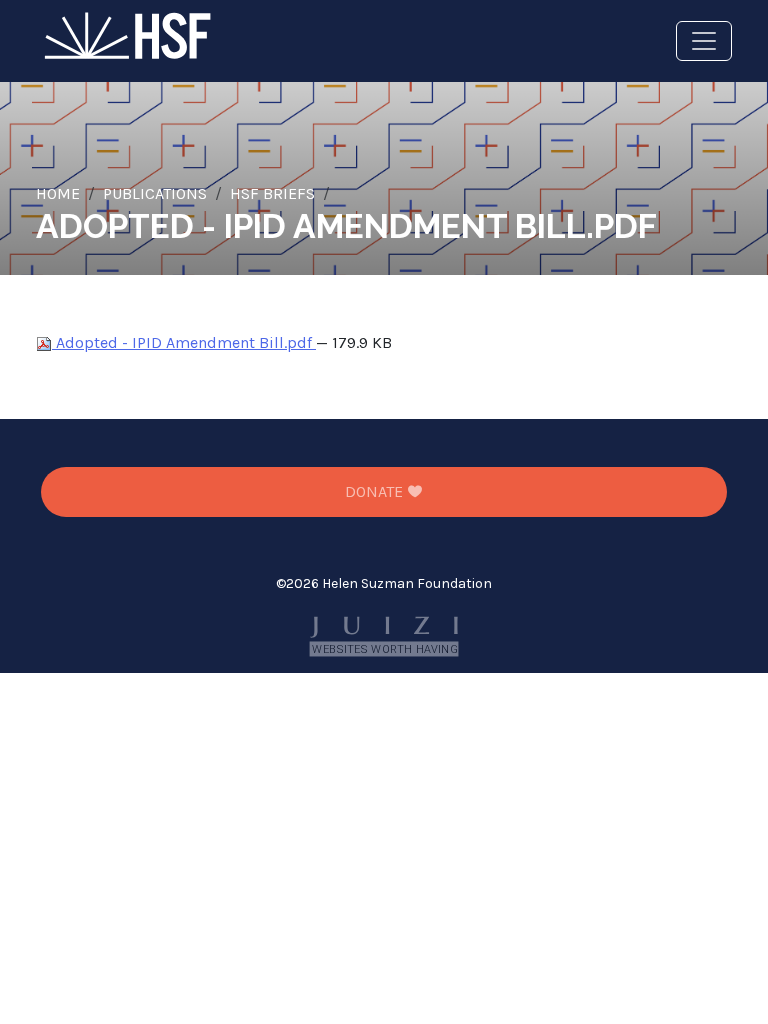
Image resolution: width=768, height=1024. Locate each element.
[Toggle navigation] (704, 41)
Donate (376, 491)
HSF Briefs (272, 193)
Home (58, 193)
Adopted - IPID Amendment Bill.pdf (184, 342)
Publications (155, 193)
